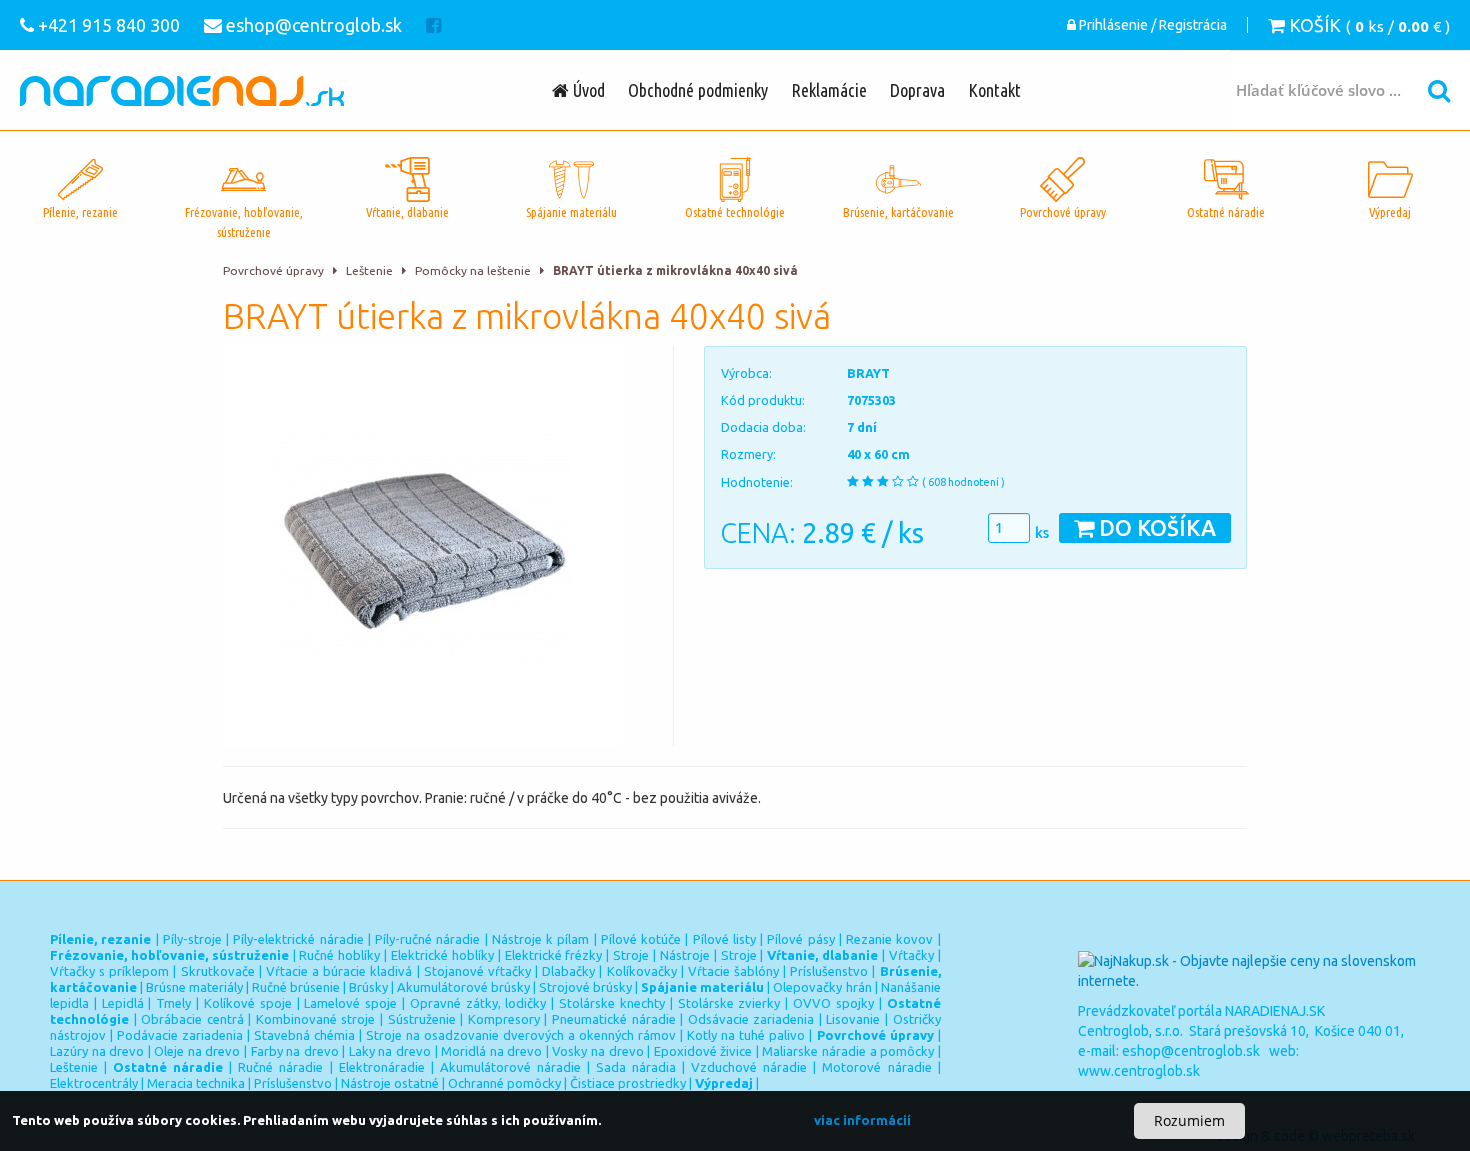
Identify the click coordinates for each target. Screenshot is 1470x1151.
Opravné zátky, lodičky (478, 1003)
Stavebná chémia (304, 1035)
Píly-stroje (192, 939)
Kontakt (994, 90)
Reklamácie (829, 90)
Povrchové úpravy (273, 270)
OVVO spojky (833, 1003)
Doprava (917, 90)
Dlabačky (568, 971)
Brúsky (368, 987)
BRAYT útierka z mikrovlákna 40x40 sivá (675, 270)
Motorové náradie (876, 1067)
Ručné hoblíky (339, 955)
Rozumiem (1189, 1120)
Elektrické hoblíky (442, 955)
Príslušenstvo (829, 971)
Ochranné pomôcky (504, 1083)
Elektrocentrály (94, 1083)
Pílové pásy (800, 939)
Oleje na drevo (197, 1051)
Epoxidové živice (703, 1051)
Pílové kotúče (641, 939)
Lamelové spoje (350, 1003)
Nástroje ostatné (390, 1083)
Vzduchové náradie (749, 1067)
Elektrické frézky (554, 955)
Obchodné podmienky (698, 90)
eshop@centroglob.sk (1191, 1051)
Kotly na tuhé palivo (746, 1035)
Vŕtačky (911, 955)
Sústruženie (422, 1019)
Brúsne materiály (194, 987)
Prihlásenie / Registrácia (1151, 25)
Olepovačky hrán (822, 987)
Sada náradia (636, 1067)
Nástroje (685, 955)
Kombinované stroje (316, 1019)
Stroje (631, 955)
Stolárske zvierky (729, 1003)
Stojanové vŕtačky (477, 971)
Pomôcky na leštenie (473, 270)
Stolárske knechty (612, 1003)
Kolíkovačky (642, 971)
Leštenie (369, 270)
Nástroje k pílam (541, 939)
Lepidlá (123, 1003)
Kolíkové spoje (248, 1003)
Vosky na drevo (597, 1051)
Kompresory (504, 1019)
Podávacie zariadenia (180, 1035)
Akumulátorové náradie (510, 1067)
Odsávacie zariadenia (751, 1019)
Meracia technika (196, 1083)
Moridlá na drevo (491, 1051)
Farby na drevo (295, 1051)
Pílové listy (724, 939)
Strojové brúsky (585, 987)
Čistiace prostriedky (628, 1083)
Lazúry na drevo (97, 1051)
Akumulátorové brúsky (463, 987)
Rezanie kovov (889, 939)
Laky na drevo (390, 1051)
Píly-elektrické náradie (298, 939)
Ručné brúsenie (296, 987)
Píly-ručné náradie (427, 939)
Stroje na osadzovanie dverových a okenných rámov (521, 1035)
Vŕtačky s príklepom (109, 971)
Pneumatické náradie (614, 1019)
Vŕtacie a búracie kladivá (339, 971)
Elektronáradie (382, 1067)
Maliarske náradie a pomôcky (848, 1051)
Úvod (587, 90)
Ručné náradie (280, 1067)
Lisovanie (853, 1019)
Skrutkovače (218, 971)
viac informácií (862, 1120)
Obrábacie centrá (192, 1019)
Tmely (173, 1003)
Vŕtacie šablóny (733, 971)
